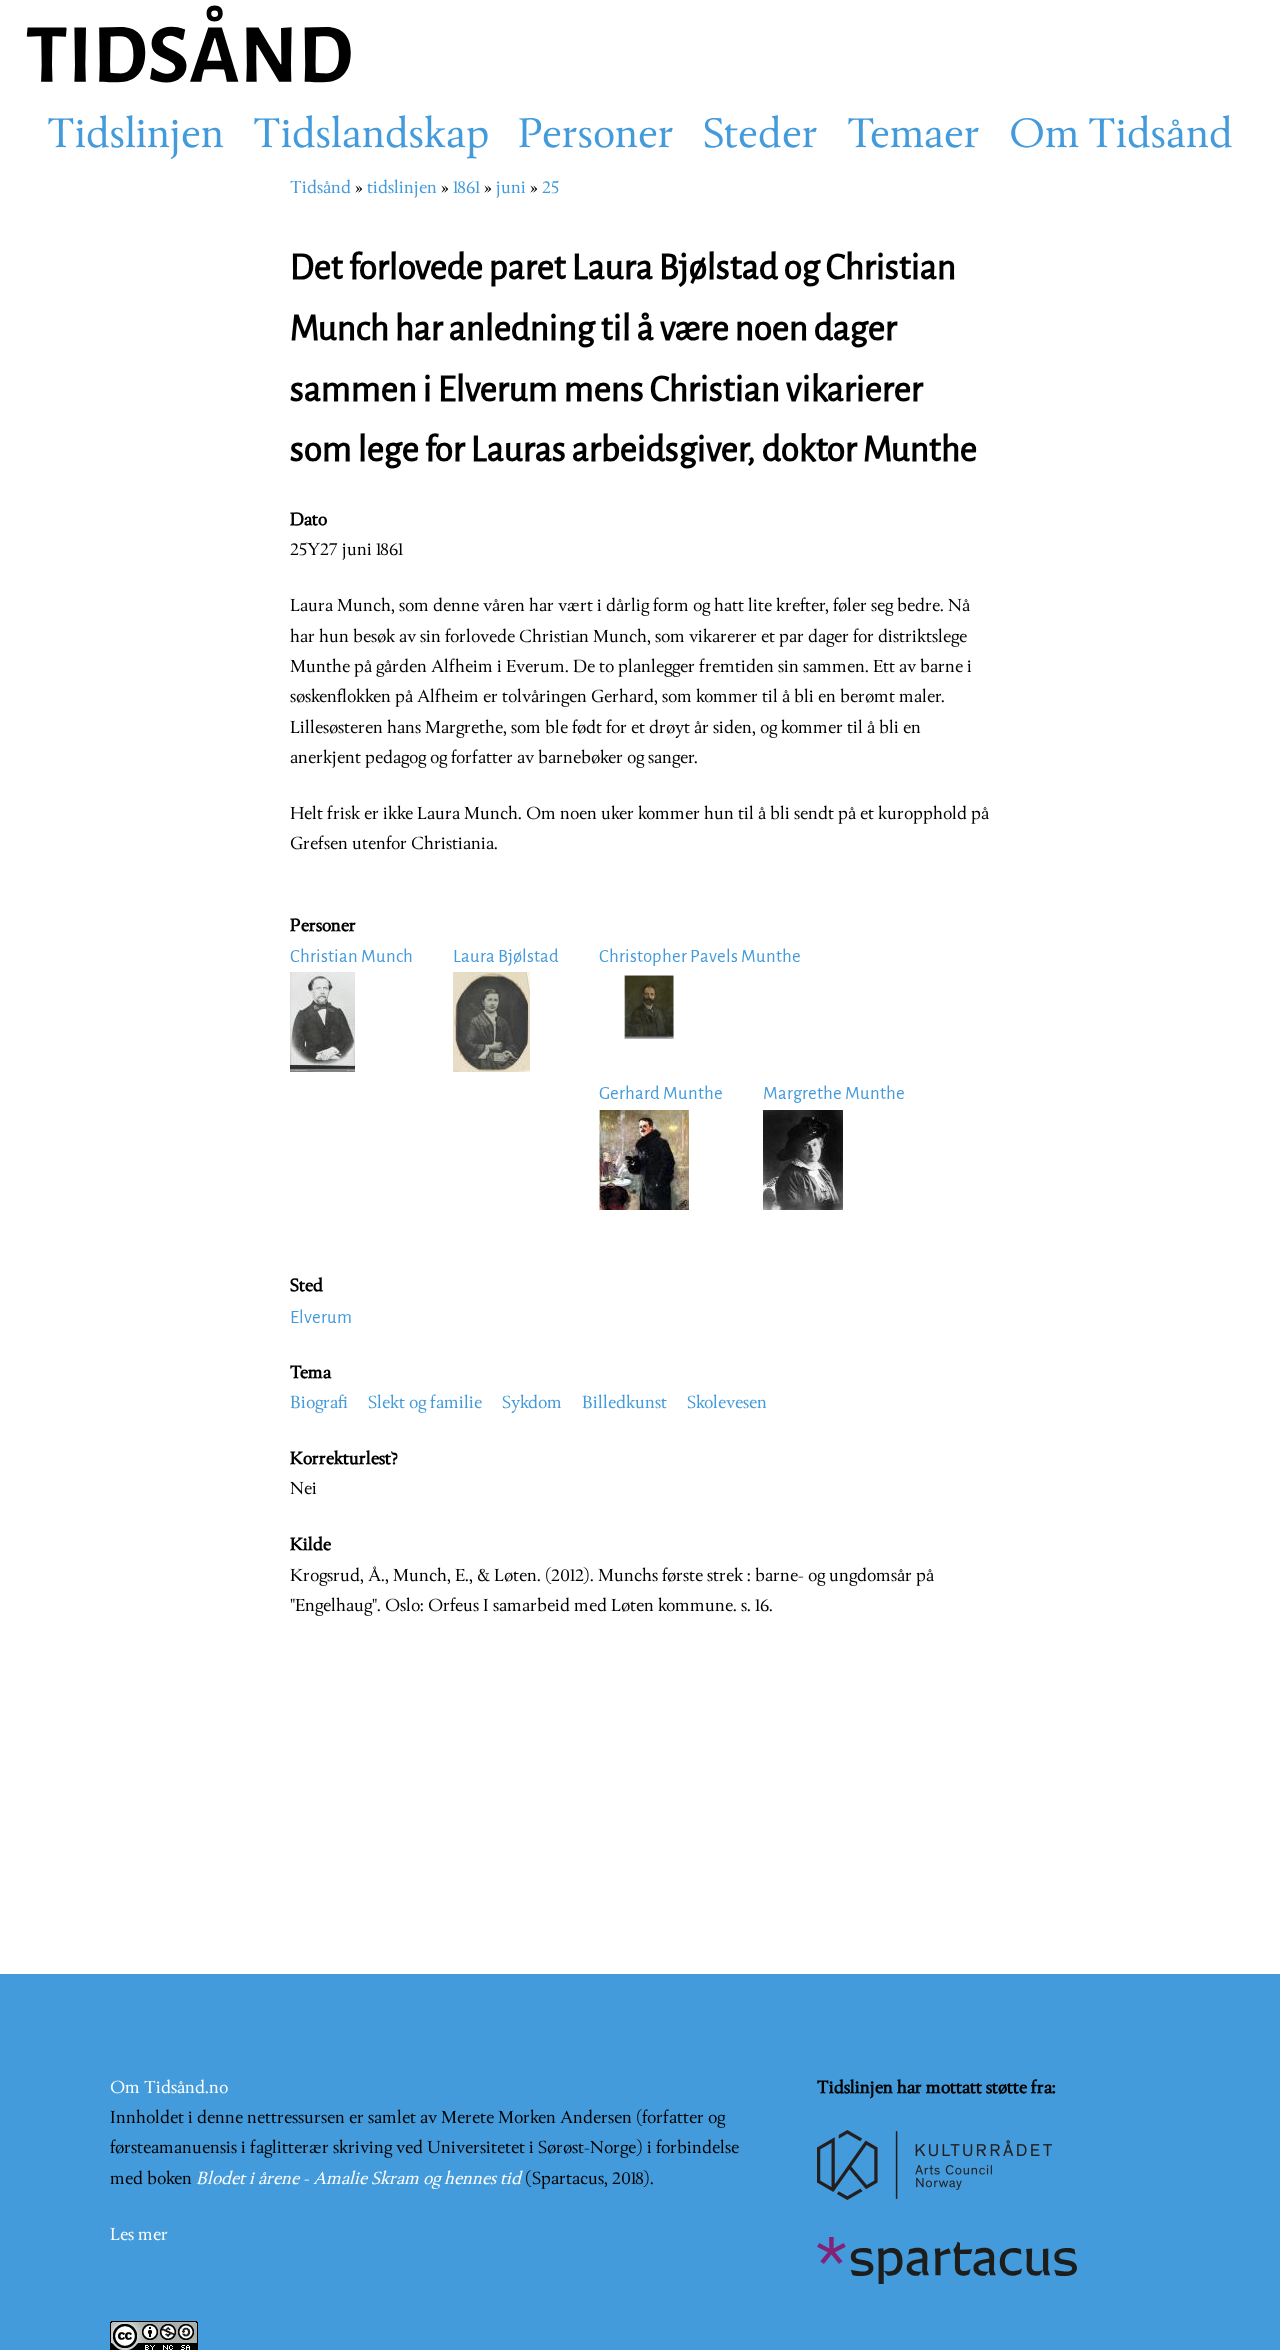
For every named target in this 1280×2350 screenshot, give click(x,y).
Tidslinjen (135, 137)
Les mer (139, 2235)
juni (511, 188)
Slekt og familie (425, 1403)
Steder (760, 137)
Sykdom (532, 1403)
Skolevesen (727, 1403)
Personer (596, 137)
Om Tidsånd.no (169, 2088)
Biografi (319, 1403)
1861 (466, 188)
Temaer (913, 137)
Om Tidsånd (1121, 137)
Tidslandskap (371, 137)
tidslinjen (402, 188)
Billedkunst (624, 1403)
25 (550, 188)
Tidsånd (320, 188)
